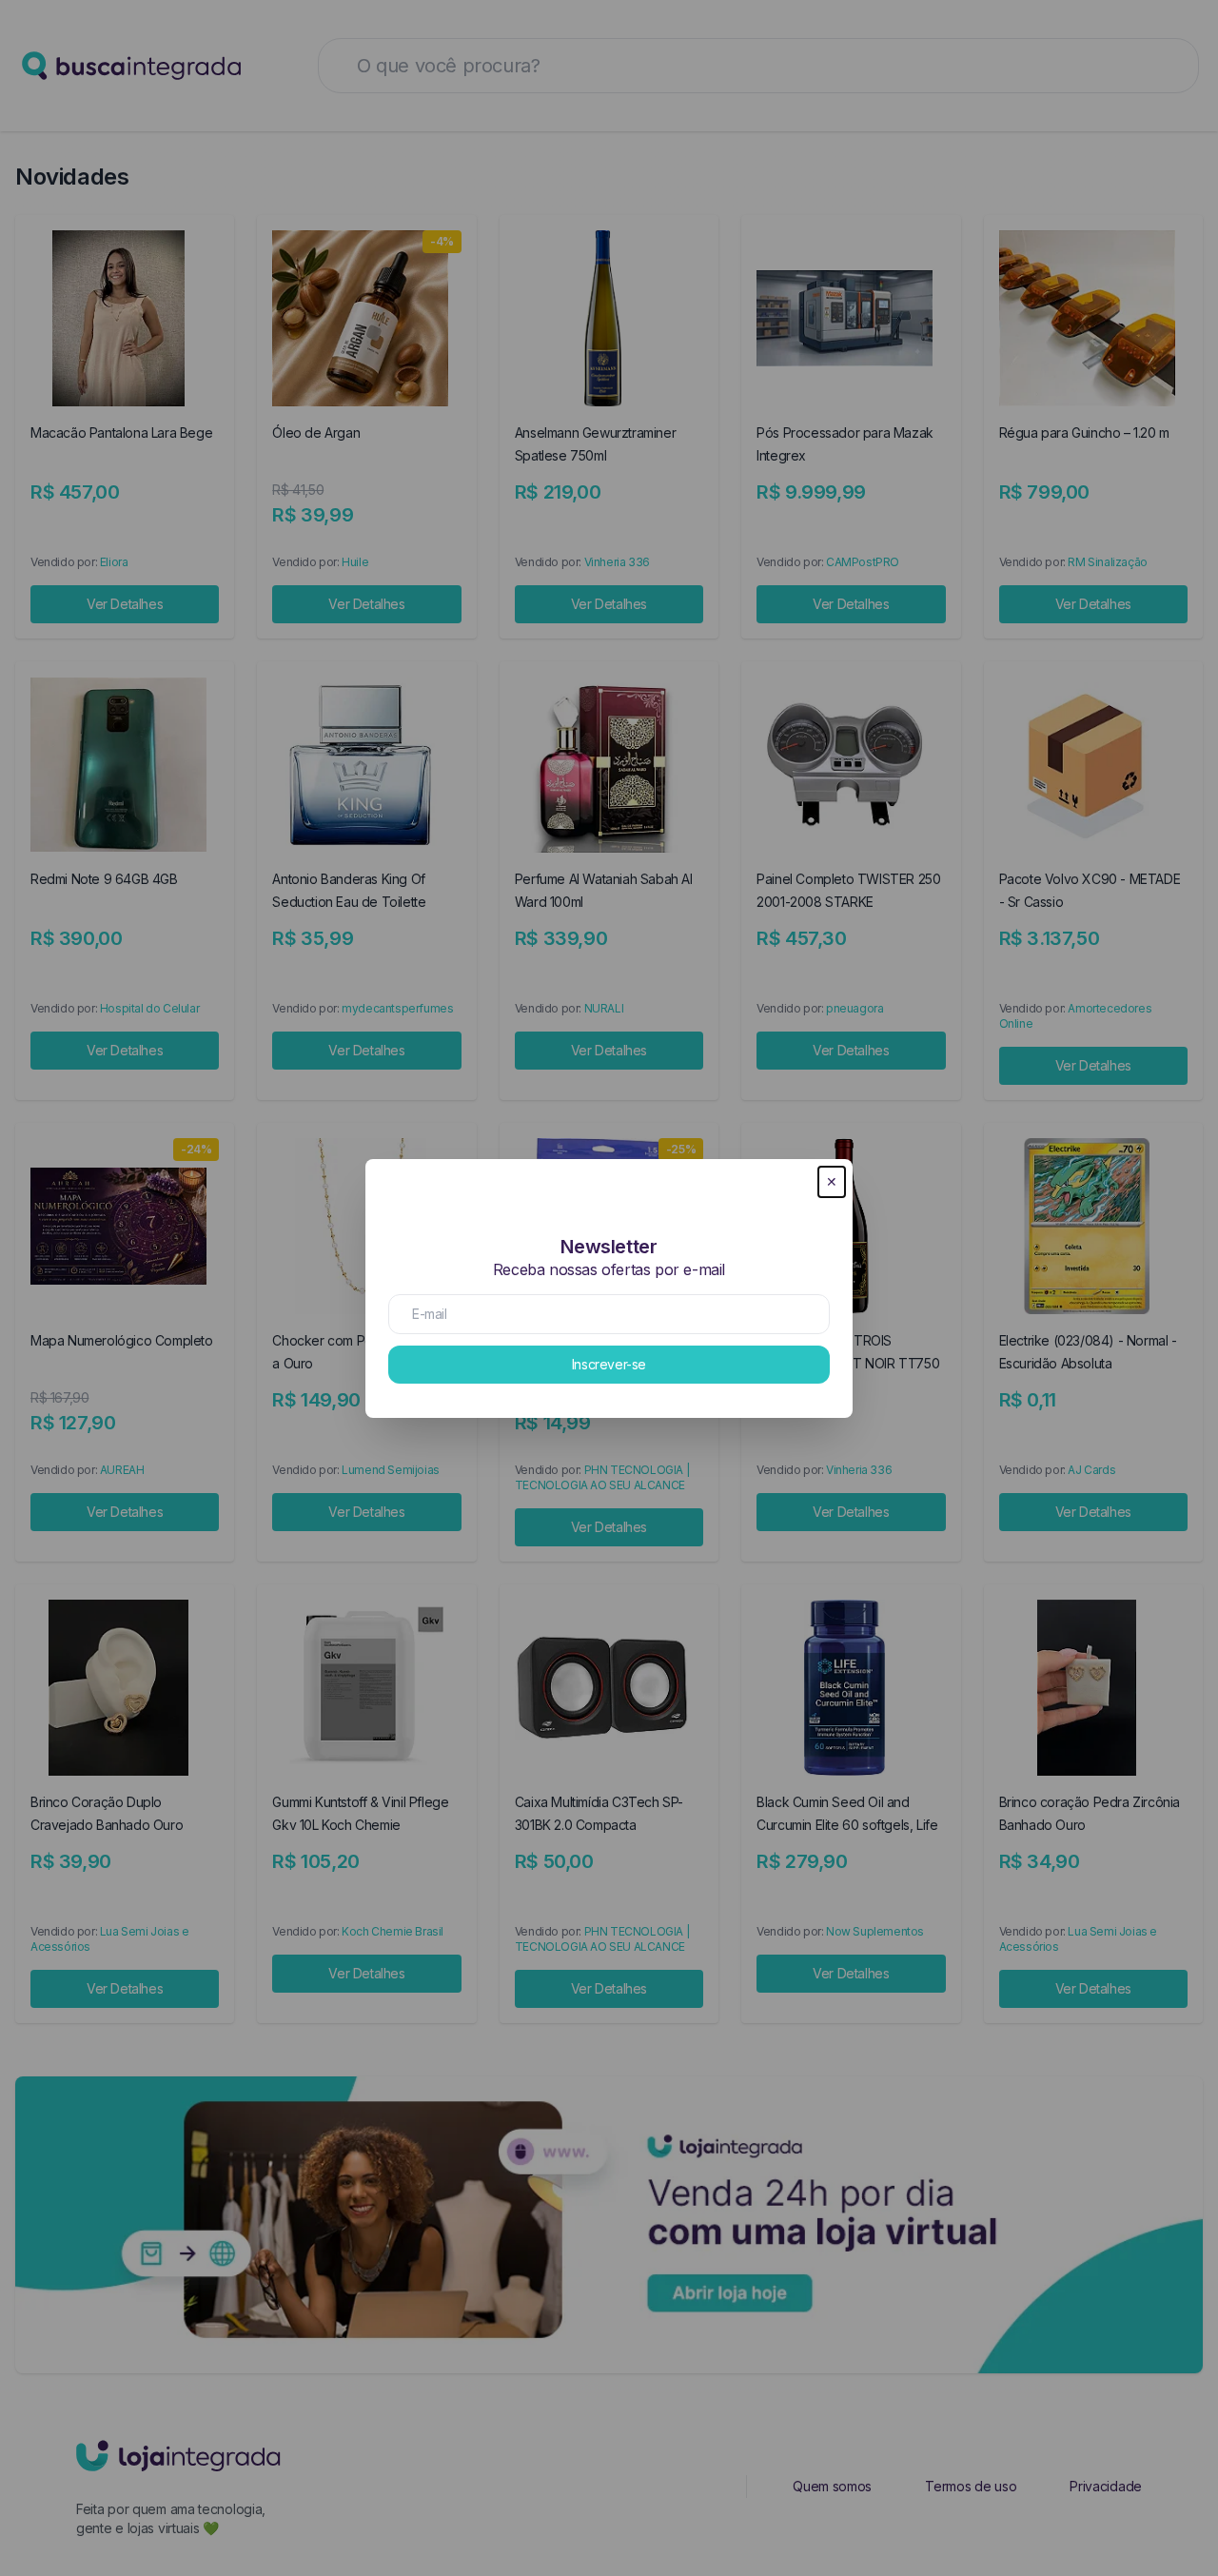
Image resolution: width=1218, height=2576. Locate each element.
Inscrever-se (609, 1364)
